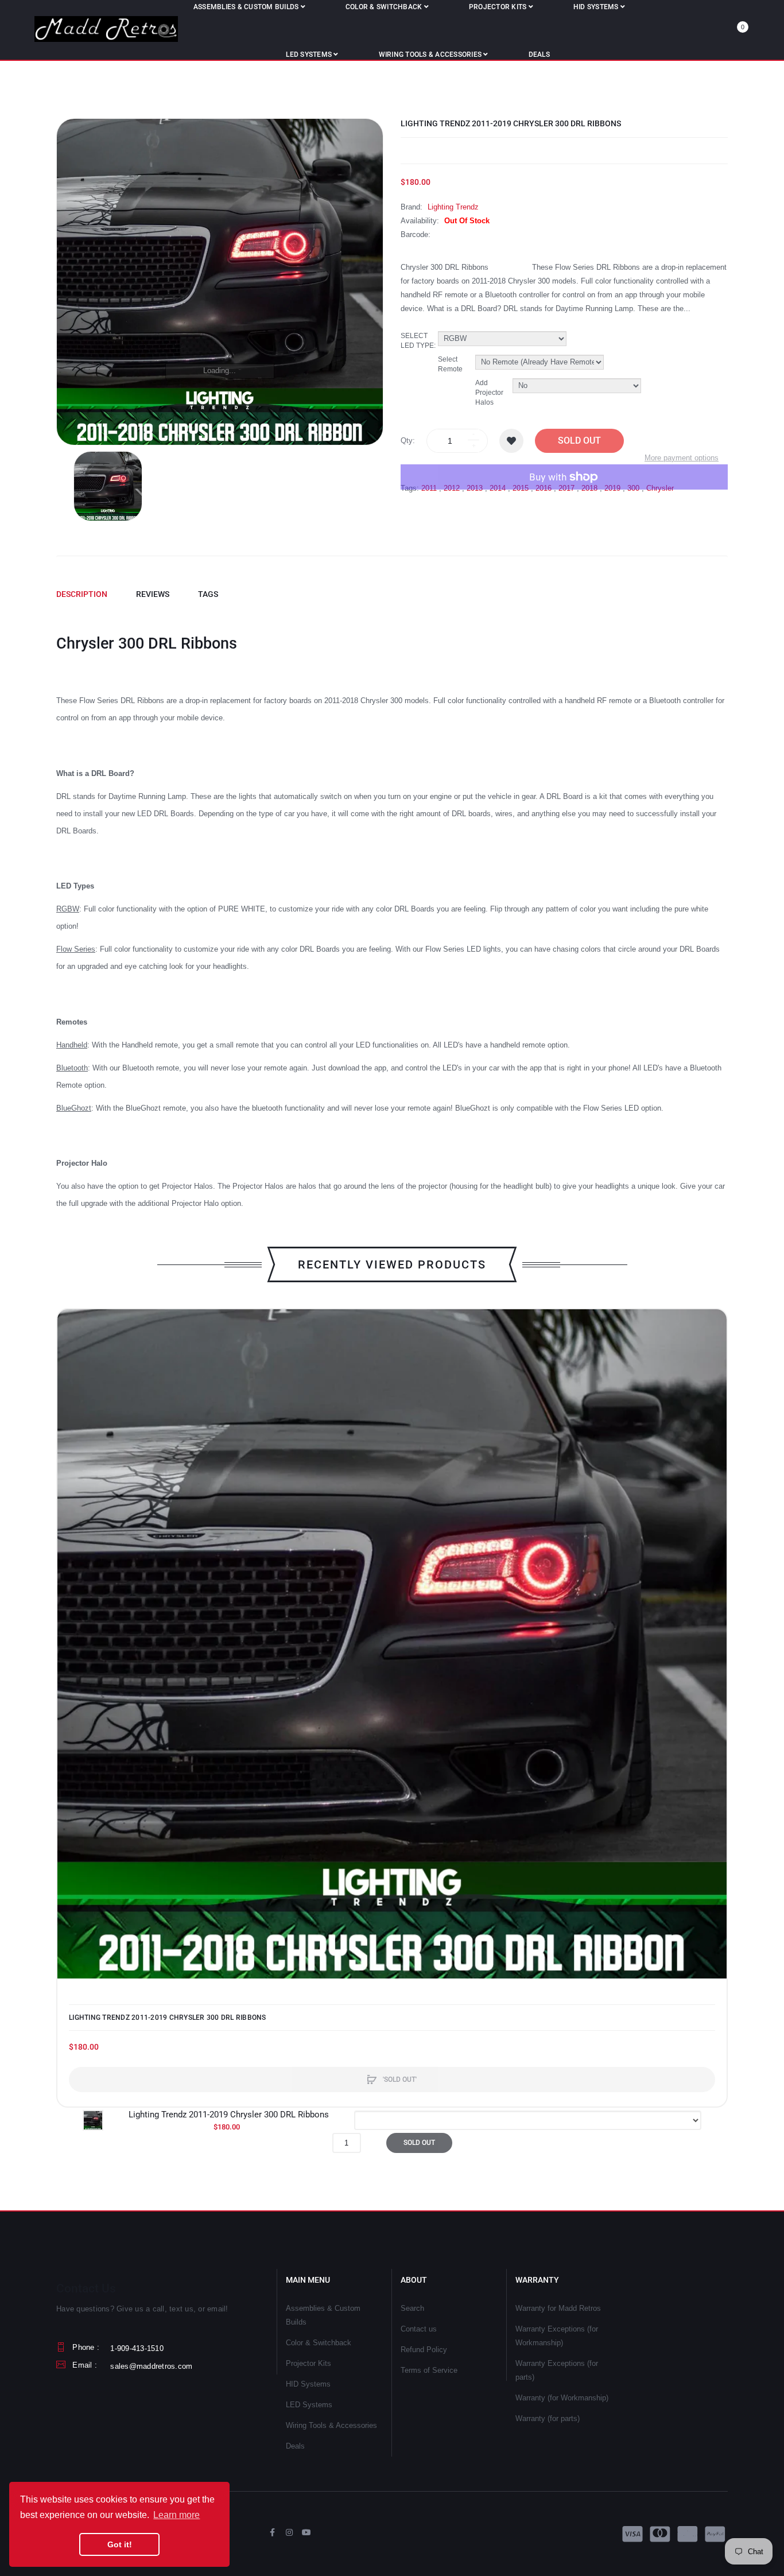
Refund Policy (424, 2350)
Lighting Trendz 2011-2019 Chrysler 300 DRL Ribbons (168, 2018)
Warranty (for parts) (548, 2418)
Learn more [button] (176, 2515)
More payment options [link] (682, 458)
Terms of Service (429, 2370)
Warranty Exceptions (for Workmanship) (557, 2336)
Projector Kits (308, 2363)
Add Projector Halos (489, 393)
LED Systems (309, 2405)
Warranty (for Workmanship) (562, 2398)
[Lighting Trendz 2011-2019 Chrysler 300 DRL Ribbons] (108, 486)
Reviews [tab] (153, 594)
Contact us (419, 2329)
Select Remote (450, 364)
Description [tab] (82, 594)
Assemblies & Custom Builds (323, 2315)
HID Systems (308, 2384)
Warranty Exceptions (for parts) (557, 2370)
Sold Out (579, 441)
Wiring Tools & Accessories (331, 2425)
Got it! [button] (120, 2544)
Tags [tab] (208, 594)
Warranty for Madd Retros (558, 2308)
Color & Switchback (319, 2343)
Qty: (408, 441)
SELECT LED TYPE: (418, 341)
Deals (295, 2446)
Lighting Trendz (453, 207)
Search (412, 2308)
